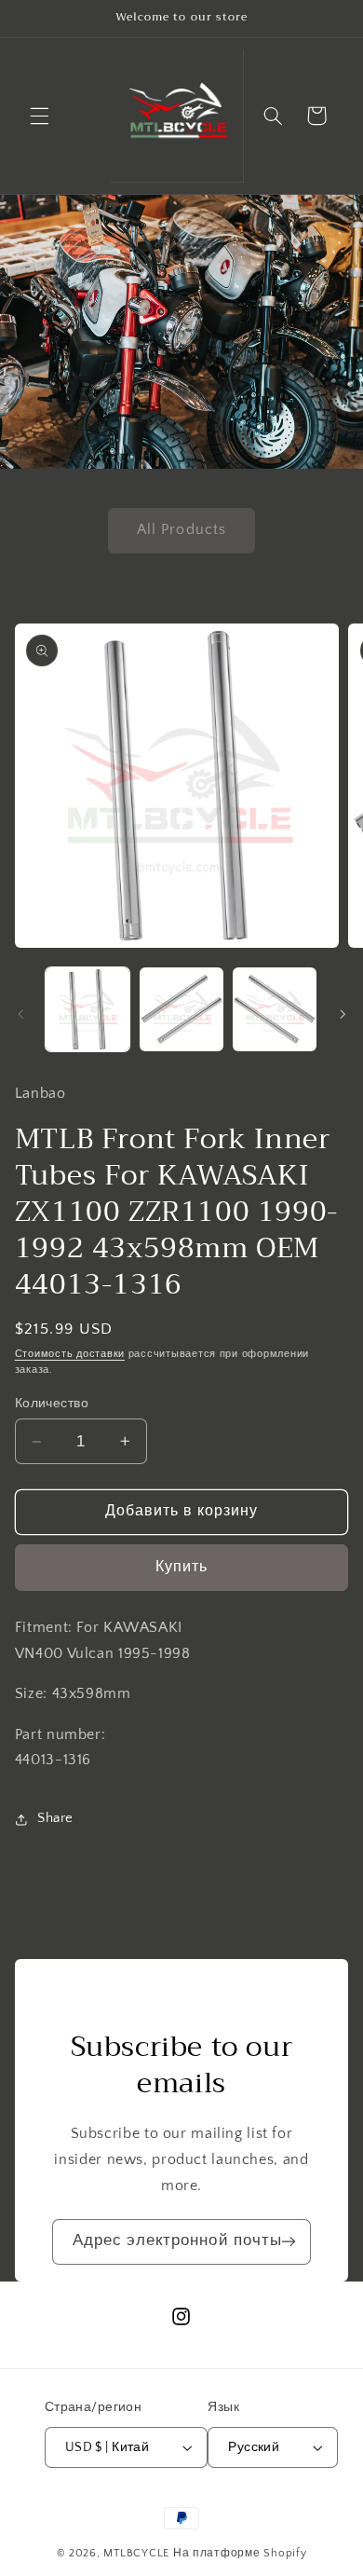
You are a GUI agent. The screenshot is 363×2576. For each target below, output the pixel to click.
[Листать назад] (20, 1014)
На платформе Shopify (240, 2553)
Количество (52, 1404)
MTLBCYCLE (136, 2553)
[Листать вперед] (343, 1014)
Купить (181, 1567)
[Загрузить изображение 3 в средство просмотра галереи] (275, 1009)
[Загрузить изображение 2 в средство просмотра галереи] (181, 1009)
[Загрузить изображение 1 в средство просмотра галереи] (87, 1009)
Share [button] (55, 1818)
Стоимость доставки (70, 1354)
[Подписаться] (289, 2242)
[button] (39, 116)
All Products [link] (181, 530)
